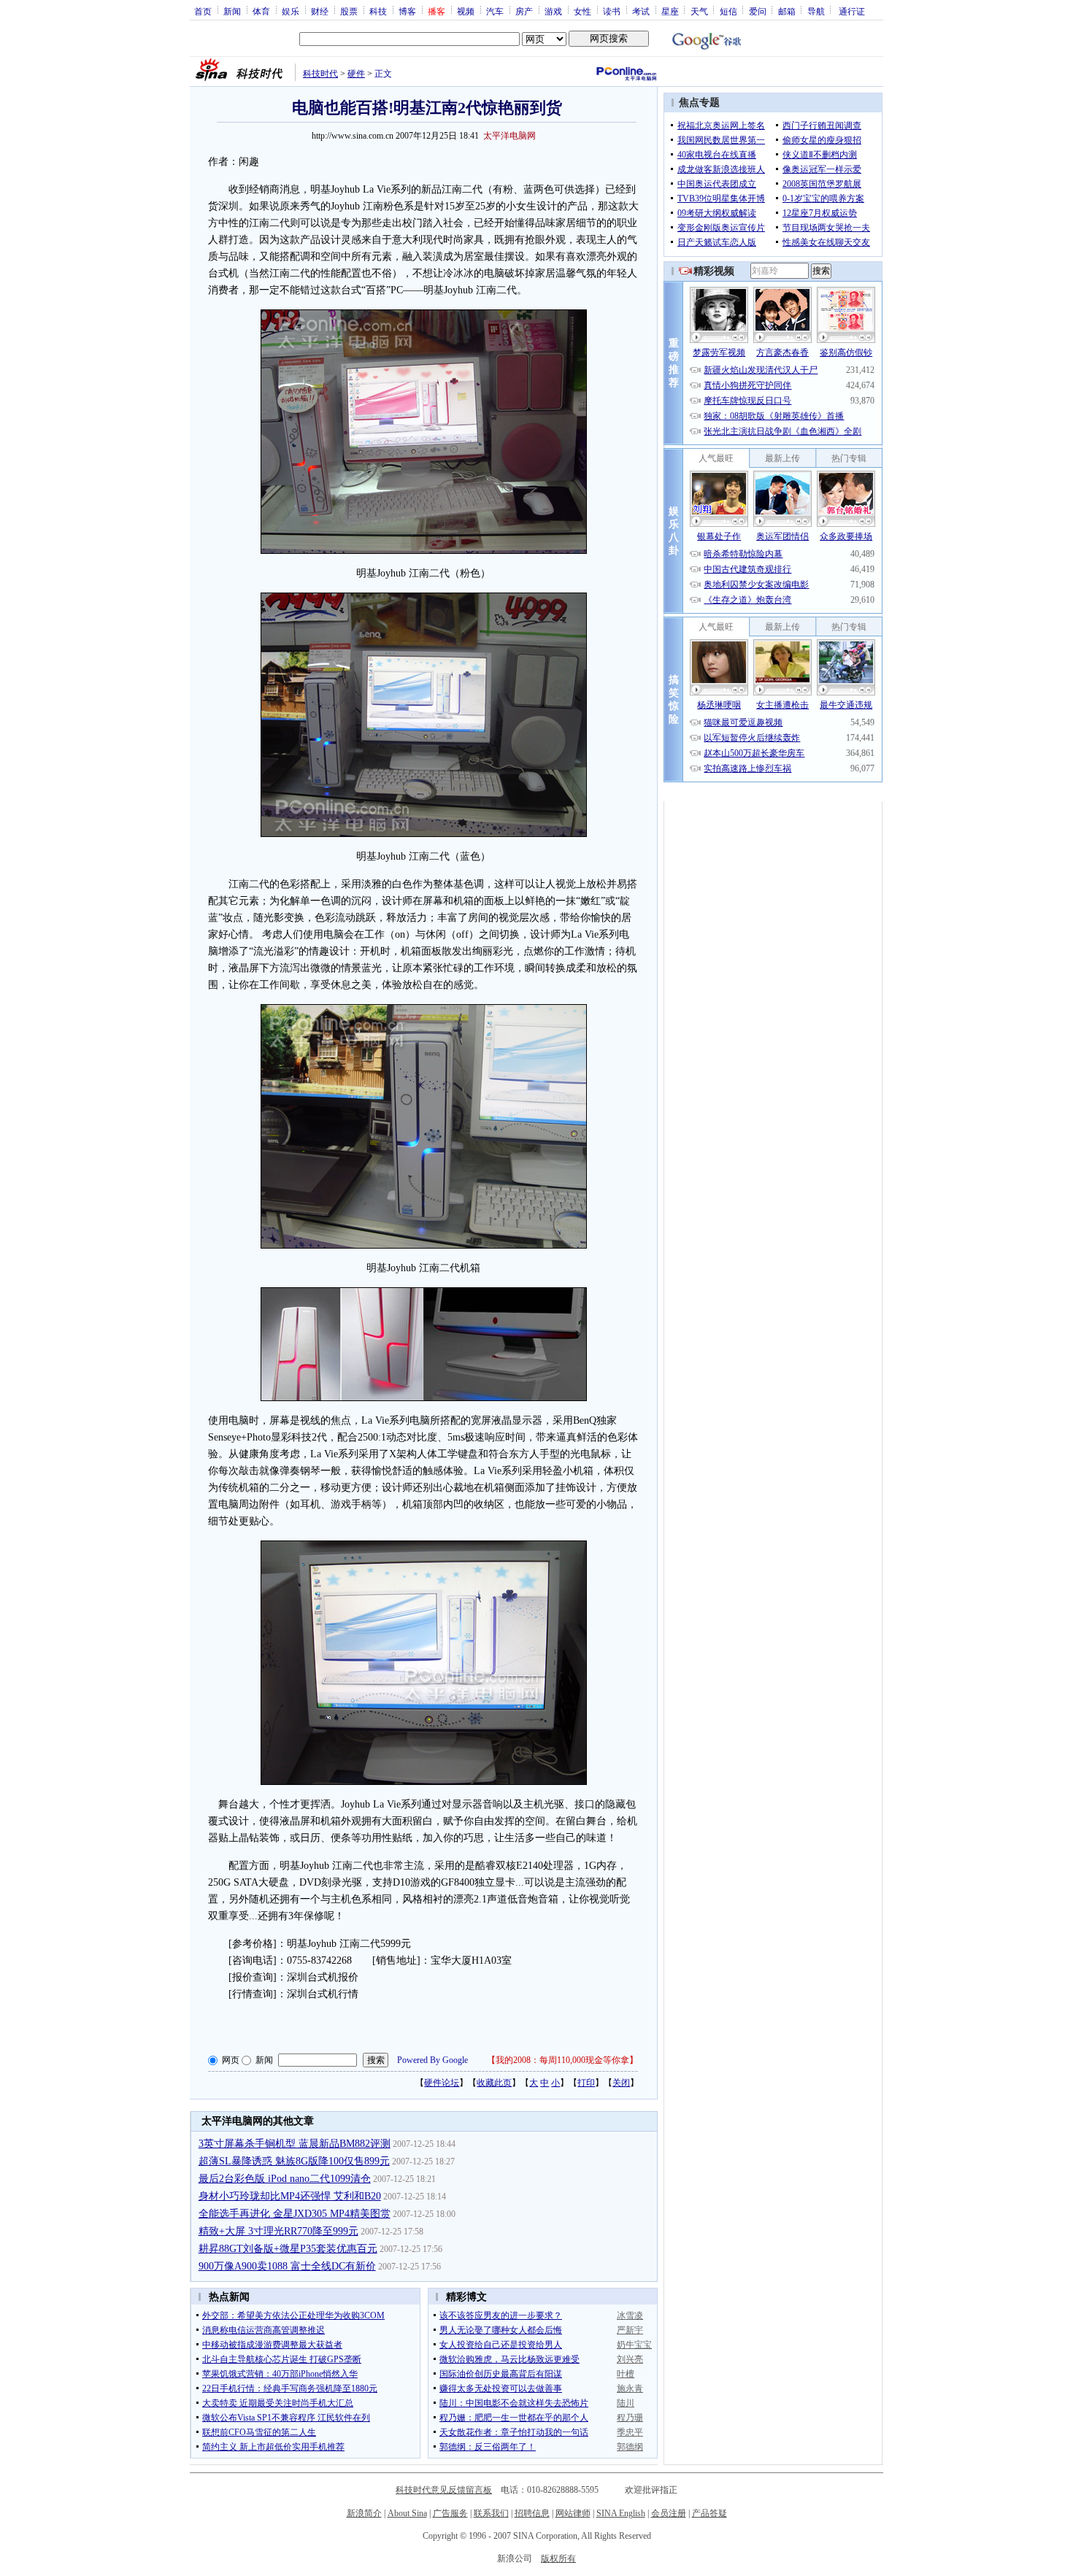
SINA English (621, 2513)
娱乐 (291, 11)
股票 (349, 11)
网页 (231, 2060)
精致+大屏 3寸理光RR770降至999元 (278, 2231)
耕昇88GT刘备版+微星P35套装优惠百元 (288, 2249)
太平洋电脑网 (509, 136)
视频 (466, 11)
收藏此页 (494, 2083)
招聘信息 (532, 2513)
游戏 (553, 11)
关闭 (621, 2083)
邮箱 (787, 11)
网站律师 (573, 2513)
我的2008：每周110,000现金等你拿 (562, 2060)
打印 (586, 2083)
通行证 (852, 11)
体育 (261, 11)
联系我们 (491, 2513)
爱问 (758, 11)
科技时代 (320, 74)
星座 (670, 11)
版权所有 (558, 2558)
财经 (320, 11)
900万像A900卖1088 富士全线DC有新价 (287, 2266)
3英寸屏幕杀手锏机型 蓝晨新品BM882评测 (295, 2144)
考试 (641, 11)
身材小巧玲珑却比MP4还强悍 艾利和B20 (290, 2196)
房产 (524, 11)
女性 (582, 11)
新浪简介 (364, 2513)
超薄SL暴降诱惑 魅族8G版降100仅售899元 (294, 2161)
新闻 (232, 11)
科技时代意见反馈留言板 (444, 2490)
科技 (378, 11)
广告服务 (450, 2513)
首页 (203, 11)
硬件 (356, 74)
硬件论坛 (442, 2083)
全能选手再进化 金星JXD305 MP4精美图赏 (295, 2214)
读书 (612, 11)
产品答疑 (709, 2513)
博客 (407, 11)
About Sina (407, 2513)
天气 (699, 11)
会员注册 (669, 2513)
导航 (816, 11)
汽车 (495, 11)
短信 (728, 11)
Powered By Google (432, 2060)
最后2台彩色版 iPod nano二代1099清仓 (285, 2179)
